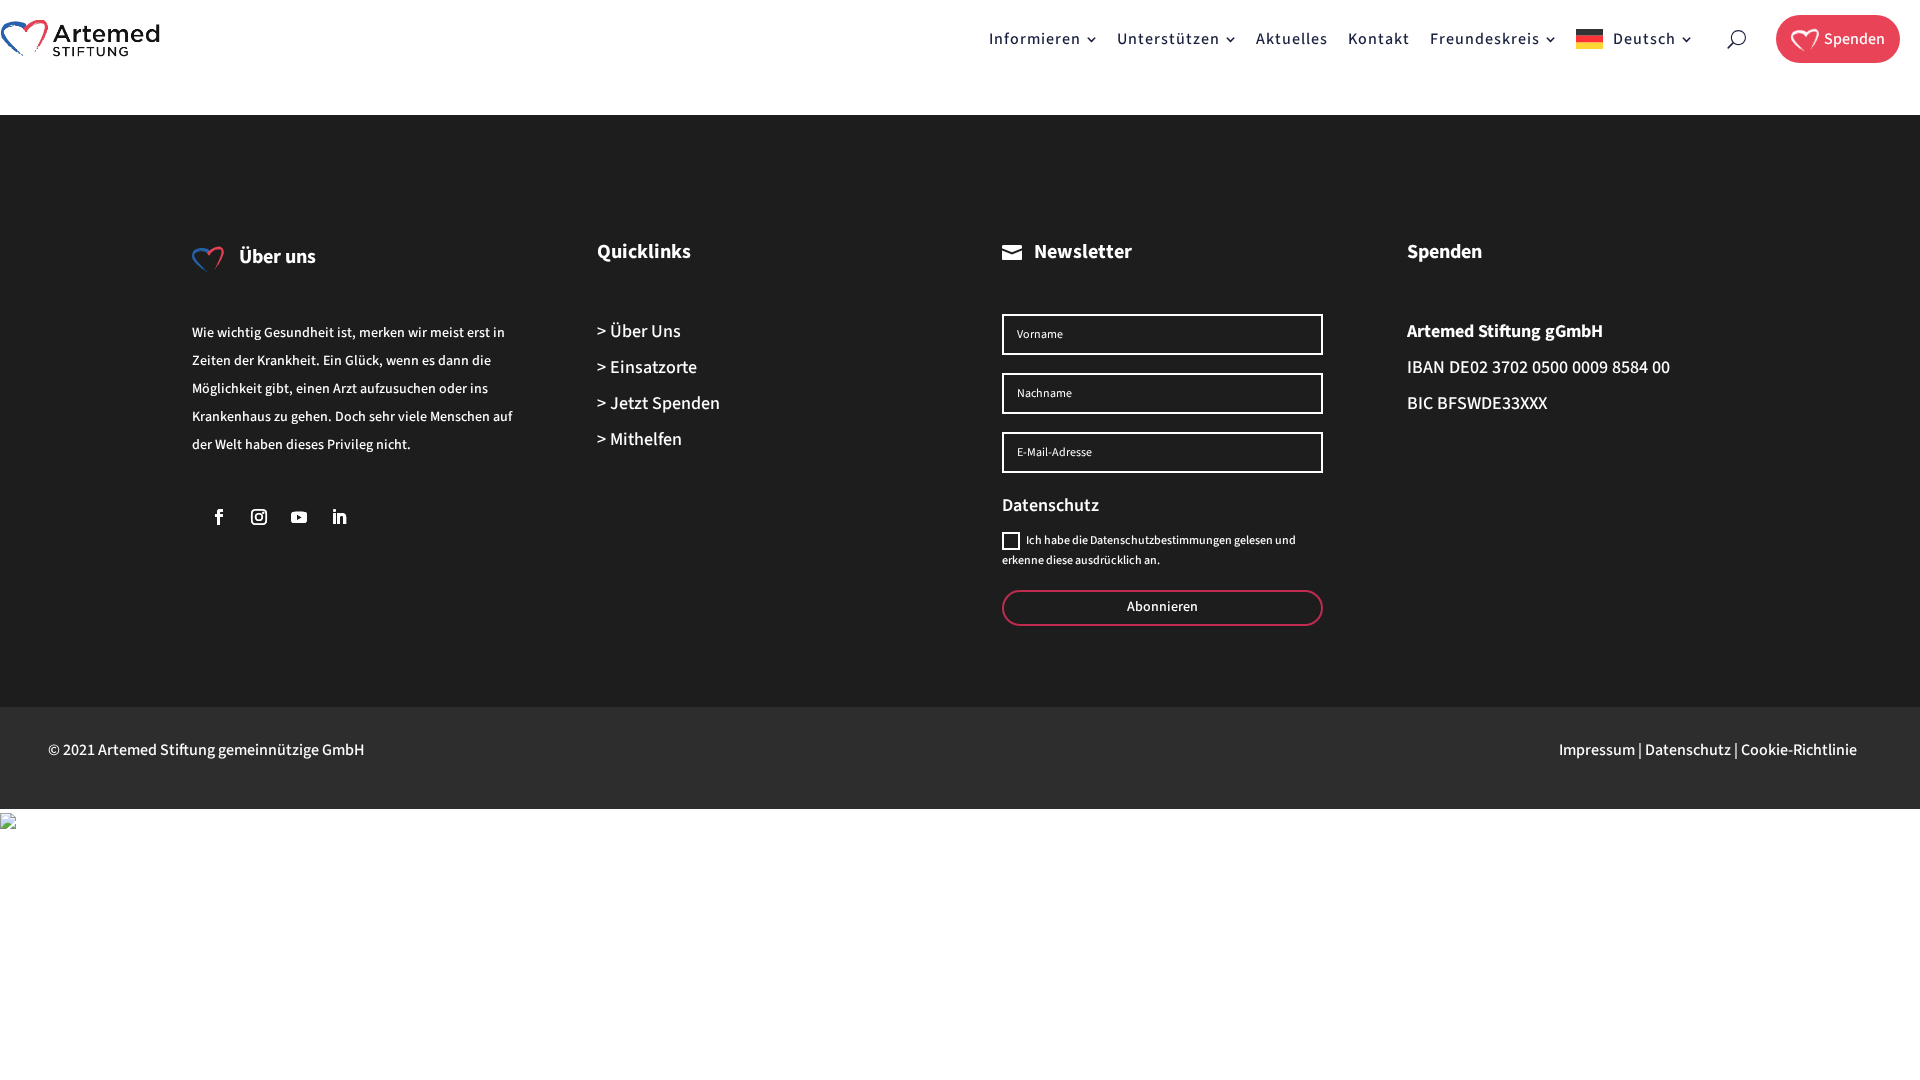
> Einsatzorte (647, 367)
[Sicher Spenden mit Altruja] (8, 823)
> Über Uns (639, 331)
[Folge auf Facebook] (219, 517)
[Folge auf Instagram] (259, 517)
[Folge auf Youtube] (299, 517)
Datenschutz (1688, 750)
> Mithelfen (639, 439)
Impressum (1597, 750)
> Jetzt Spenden (658, 403)
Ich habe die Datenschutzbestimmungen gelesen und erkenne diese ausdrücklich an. (1149, 550)
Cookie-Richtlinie (1799, 750)
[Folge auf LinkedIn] (339, 517)
